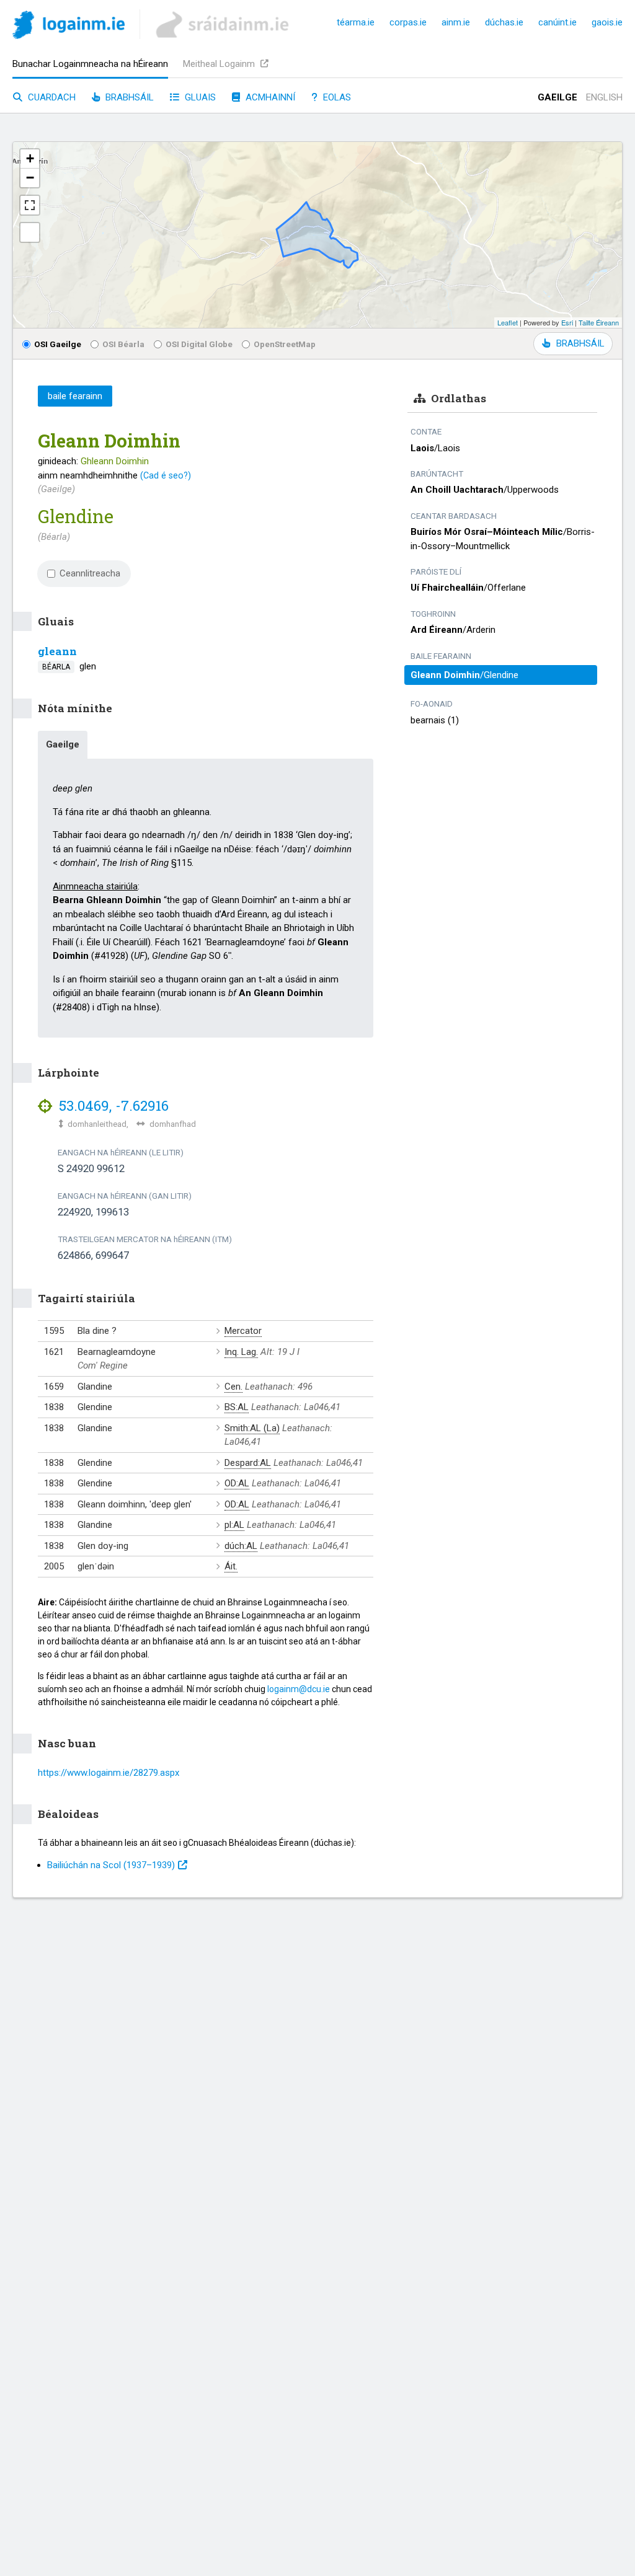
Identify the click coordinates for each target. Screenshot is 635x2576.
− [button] (30, 178)
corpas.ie (408, 22)
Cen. (233, 1387)
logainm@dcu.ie (299, 1689)
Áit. (231, 1566)
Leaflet (508, 322)
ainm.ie (456, 22)
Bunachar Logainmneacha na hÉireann (90, 64)
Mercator (243, 1331)
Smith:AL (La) (252, 1428)
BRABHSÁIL (580, 343)
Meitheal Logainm (220, 64)
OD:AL (237, 1483)
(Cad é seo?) (166, 475)
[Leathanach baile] (69, 27)
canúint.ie (557, 22)
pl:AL (234, 1525)
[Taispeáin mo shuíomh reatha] (30, 232)
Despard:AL (248, 1463)
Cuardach (51, 97)
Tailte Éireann (599, 322)
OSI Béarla (123, 344)
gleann (57, 651)
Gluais (199, 97)
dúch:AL (241, 1546)
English (604, 97)
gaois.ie (607, 22)
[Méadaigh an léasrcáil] (30, 205)
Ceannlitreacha (90, 573)
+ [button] (30, 158)
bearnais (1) (435, 720)
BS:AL (237, 1407)
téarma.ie (356, 22)
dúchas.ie (504, 22)
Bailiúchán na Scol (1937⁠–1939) (111, 1865)
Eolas (336, 97)
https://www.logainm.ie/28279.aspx (109, 1773)
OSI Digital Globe (199, 344)
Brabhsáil (128, 97)
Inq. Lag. (241, 1352)
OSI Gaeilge (58, 344)
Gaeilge (557, 97)
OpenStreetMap (285, 344)
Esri (567, 322)
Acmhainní (269, 97)
